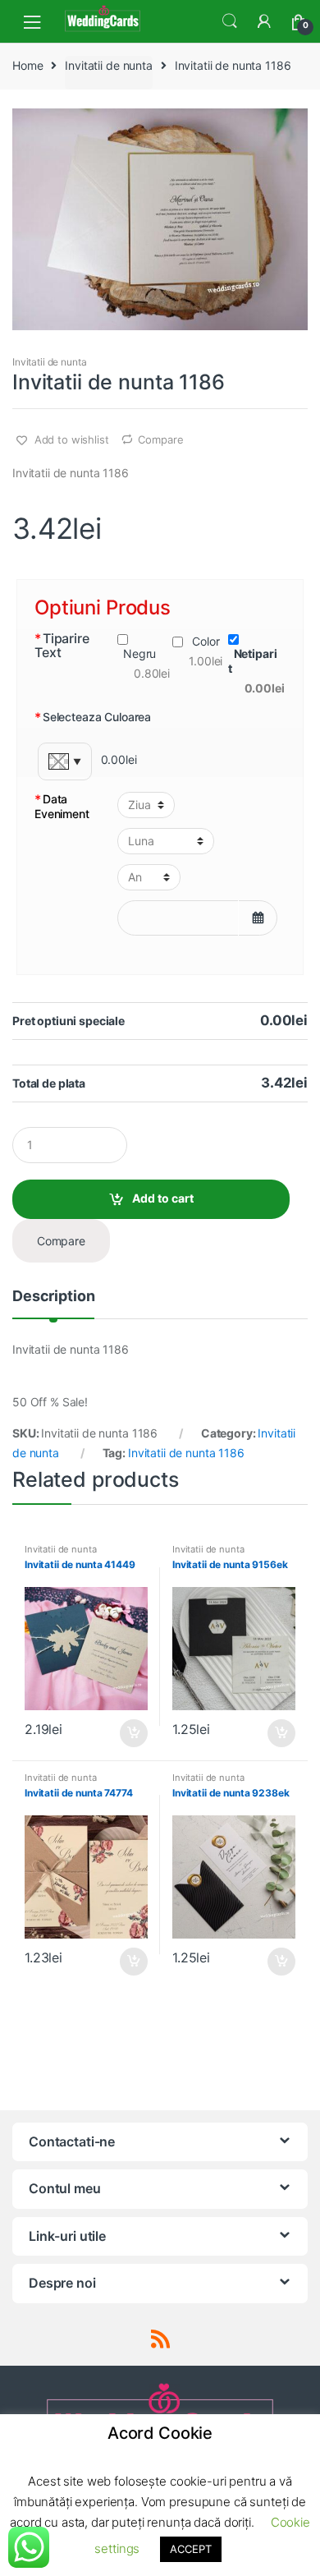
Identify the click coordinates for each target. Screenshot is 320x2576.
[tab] (53, 1303)
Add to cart (163, 1198)
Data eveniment (62, 806)
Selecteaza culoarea (93, 718)
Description (53, 1297)
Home (27, 65)
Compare (160, 439)
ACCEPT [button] (190, 2549)
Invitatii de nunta (108, 65)
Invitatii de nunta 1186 (186, 1453)
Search (230, 21)
